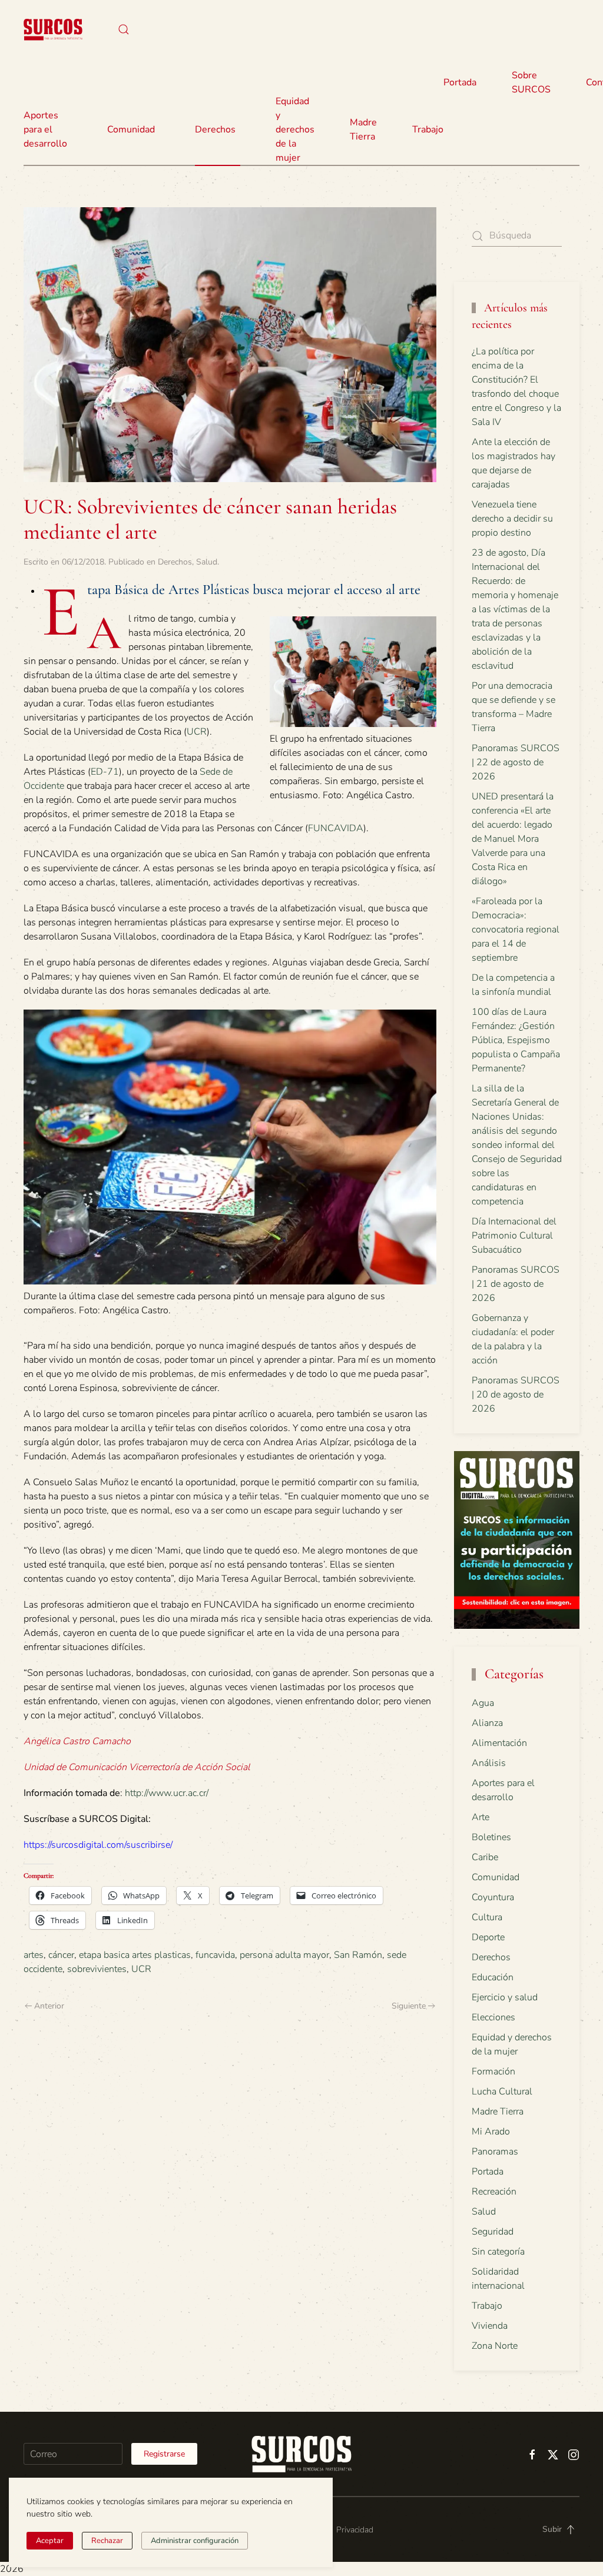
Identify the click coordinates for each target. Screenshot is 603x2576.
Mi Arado (491, 2132)
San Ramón (358, 1955)
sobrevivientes (97, 1969)
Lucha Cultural (502, 2092)
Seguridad (493, 2232)
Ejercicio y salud (505, 1997)
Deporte (488, 1937)
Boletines (491, 1837)
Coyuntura (493, 1897)
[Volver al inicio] (53, 29)
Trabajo (428, 130)
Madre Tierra (363, 130)
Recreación (494, 2192)
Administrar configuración (195, 2541)
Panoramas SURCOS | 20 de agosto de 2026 (516, 1395)
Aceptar (50, 2541)
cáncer (61, 1955)
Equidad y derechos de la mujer (295, 130)
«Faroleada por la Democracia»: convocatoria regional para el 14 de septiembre (516, 930)
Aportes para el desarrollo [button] (45, 130)
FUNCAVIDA (336, 828)
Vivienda (490, 2326)
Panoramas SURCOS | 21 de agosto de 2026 (516, 1284)
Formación (493, 2072)
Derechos (175, 562)
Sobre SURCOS (531, 82)
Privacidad (355, 2530)
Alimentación (499, 1743)
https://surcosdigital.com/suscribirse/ (98, 1845)
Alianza (487, 1723)
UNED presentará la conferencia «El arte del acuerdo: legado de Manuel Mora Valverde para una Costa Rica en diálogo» (513, 839)
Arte (481, 1817)
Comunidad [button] (131, 130)
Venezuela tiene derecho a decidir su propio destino (512, 519)
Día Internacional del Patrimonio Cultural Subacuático (514, 1236)
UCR (197, 732)
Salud (207, 562)
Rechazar (107, 2541)
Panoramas (495, 2152)
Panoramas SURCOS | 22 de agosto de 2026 (516, 762)
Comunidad (496, 1877)
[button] (124, 29)
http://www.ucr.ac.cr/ (167, 1793)
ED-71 (105, 772)
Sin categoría (498, 2252)
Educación (493, 1977)
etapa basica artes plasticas (135, 1955)
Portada (460, 82)
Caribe (485, 1857)
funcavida (215, 1955)
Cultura (487, 1917)
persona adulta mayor (284, 1955)
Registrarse (164, 2454)
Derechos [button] (215, 130)
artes (34, 1955)
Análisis (489, 1763)
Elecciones (493, 2017)
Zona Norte (495, 2346)
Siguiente (409, 2006)
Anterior (49, 2006)
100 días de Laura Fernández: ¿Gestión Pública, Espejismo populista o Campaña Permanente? (516, 1040)
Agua (483, 1703)
